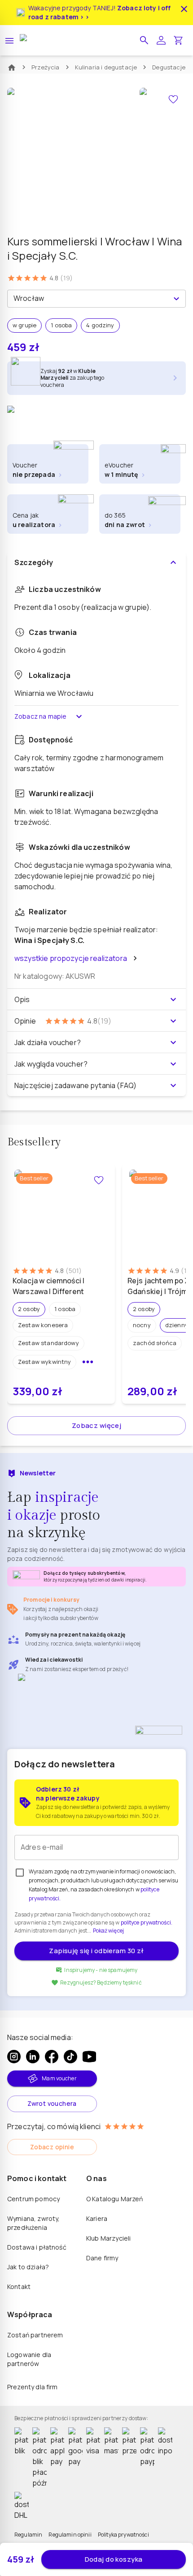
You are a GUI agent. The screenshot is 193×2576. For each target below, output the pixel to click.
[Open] (176, 299)
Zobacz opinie (52, 2147)
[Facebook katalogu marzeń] (52, 2057)
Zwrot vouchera (52, 2103)
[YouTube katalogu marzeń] (89, 2057)
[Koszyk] (178, 40)
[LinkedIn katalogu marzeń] (33, 2057)
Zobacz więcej (97, 1425)
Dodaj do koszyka (114, 2559)
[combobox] (89, 299)
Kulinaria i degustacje (106, 67)
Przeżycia (46, 67)
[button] (144, 40)
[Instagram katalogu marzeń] (14, 2057)
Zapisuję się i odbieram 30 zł (96, 1951)
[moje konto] (161, 40)
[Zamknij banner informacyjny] (184, 9)
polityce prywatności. (147, 1922)
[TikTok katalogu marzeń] (70, 2057)
